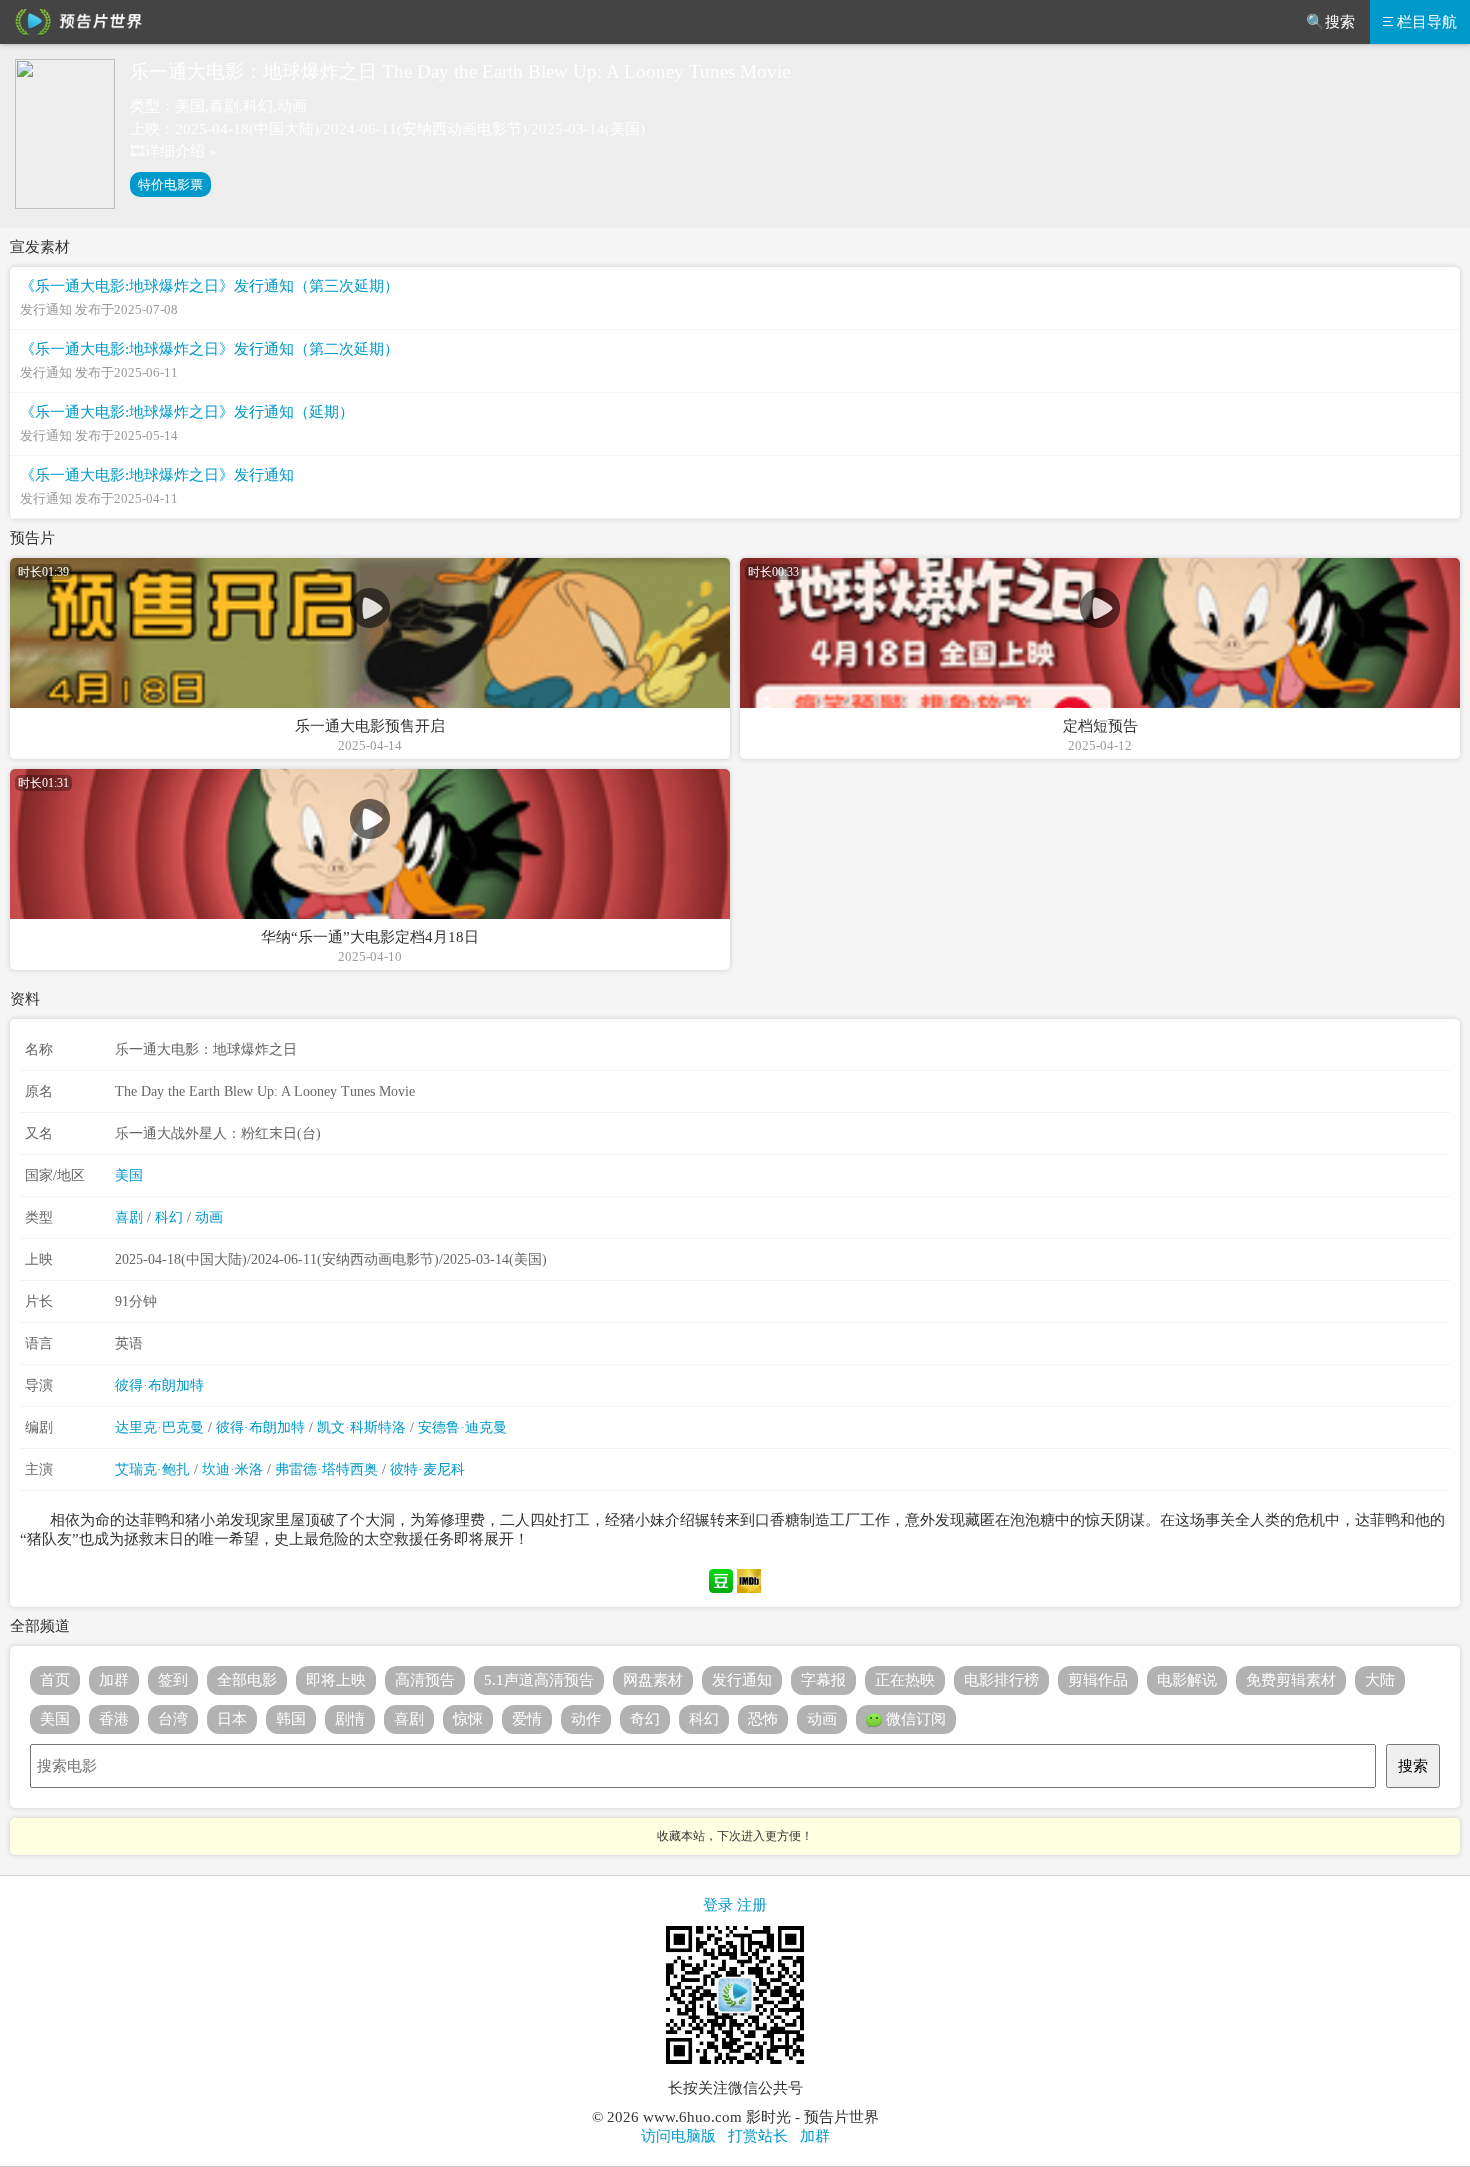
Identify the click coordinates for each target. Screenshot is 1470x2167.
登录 (718, 1905)
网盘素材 (653, 1680)
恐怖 (763, 1719)
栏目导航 (1427, 22)
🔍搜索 (1330, 22)
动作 (586, 1719)
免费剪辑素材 (1291, 1680)
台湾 (173, 1719)
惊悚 (468, 1719)
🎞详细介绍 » (173, 151)
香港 (114, 1719)
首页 (55, 1680)
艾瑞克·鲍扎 (152, 1469)
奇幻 (645, 1719)
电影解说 (1187, 1680)
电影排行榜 (1001, 1680)
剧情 (350, 1719)
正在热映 (905, 1680)
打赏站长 (758, 2136)
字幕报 (823, 1680)
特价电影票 (170, 184)
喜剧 (129, 1217)
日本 (232, 1719)
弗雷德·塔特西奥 (326, 1469)
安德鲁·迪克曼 (462, 1427)
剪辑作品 (1098, 1680)
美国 (129, 1175)
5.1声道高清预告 (539, 1680)
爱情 (527, 1719)
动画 (209, 1217)
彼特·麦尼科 (427, 1469)
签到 (173, 1680)
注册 (752, 1905)
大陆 (1380, 1680)
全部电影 (247, 1680)
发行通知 (742, 1680)
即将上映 (336, 1680)
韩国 (291, 1719)
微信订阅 (914, 1719)
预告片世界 (75, 22)
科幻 (169, 1217)
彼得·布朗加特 (159, 1385)
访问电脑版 (678, 2136)
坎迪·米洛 (232, 1469)
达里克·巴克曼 (159, 1427)
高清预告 (425, 1680)
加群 (114, 1680)
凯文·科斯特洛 (361, 1427)
